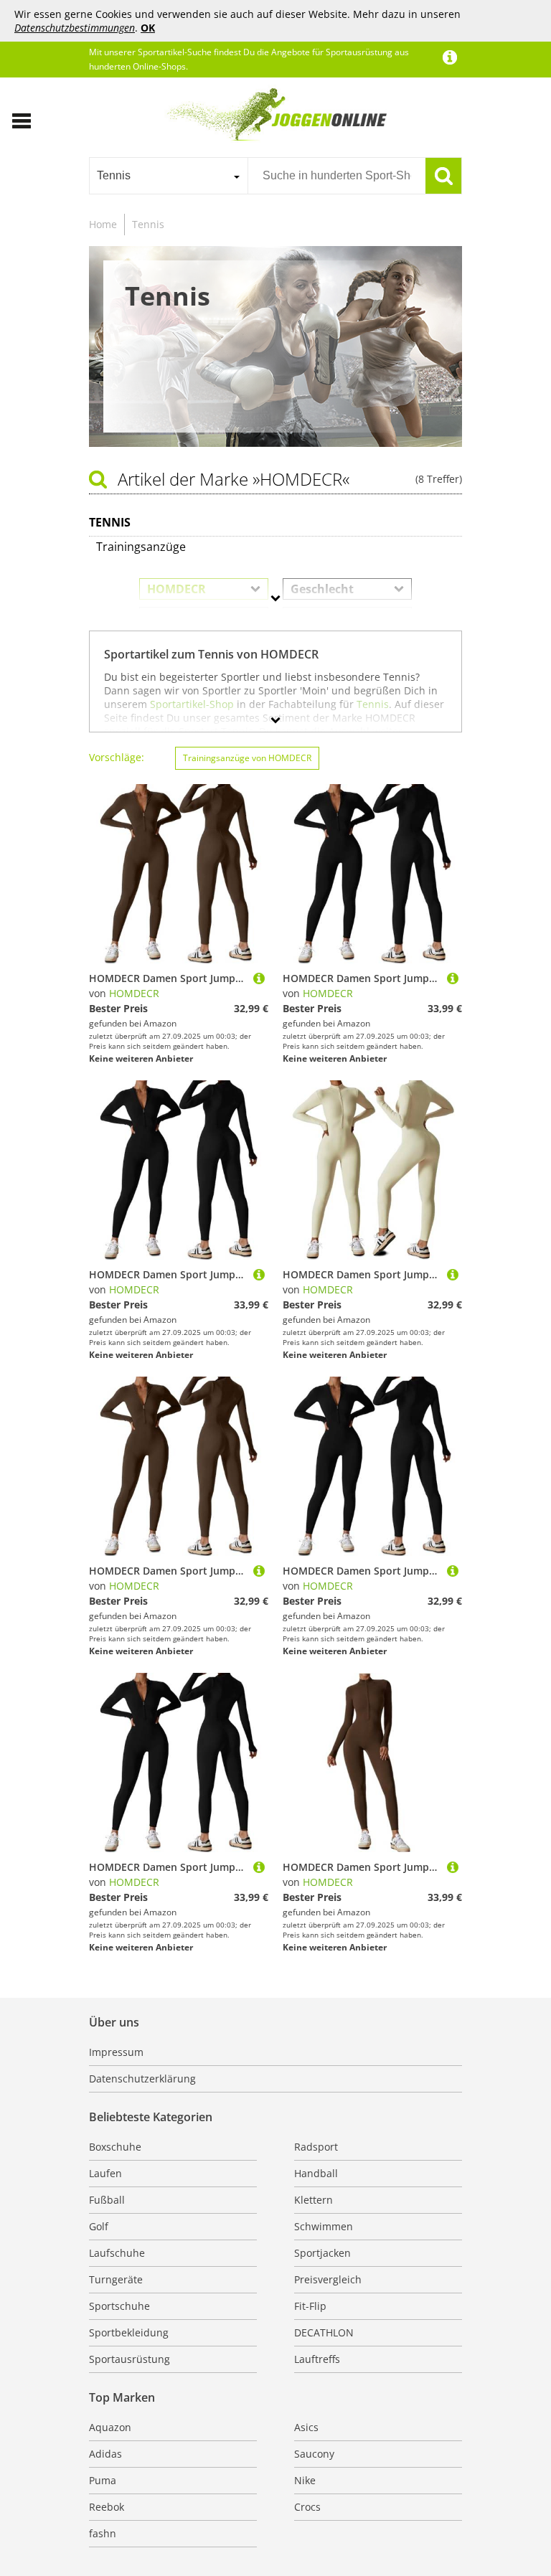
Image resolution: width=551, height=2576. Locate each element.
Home (103, 224)
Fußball (107, 2200)
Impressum (116, 2052)
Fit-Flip (310, 2306)
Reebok (107, 2507)
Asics (306, 2427)
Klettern (314, 2200)
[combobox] (168, 176)
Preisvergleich (328, 2279)
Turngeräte (116, 2279)
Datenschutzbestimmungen (75, 28)
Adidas (105, 2454)
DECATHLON (324, 2332)
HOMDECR (134, 993)
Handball (316, 2173)
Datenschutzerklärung (142, 2079)
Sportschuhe (119, 2306)
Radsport (316, 2147)
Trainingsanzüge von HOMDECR (247, 758)
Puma (103, 2480)
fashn (103, 2533)
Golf (99, 2226)
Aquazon (110, 2427)
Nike (305, 2480)
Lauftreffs (317, 2359)
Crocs (307, 2507)
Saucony (314, 2454)
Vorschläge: (117, 757)
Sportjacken (322, 2253)
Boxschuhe (115, 2147)
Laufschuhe (117, 2253)
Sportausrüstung (129, 2359)
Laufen (105, 2173)
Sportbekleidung (129, 2332)
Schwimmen (324, 2226)
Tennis (148, 224)
